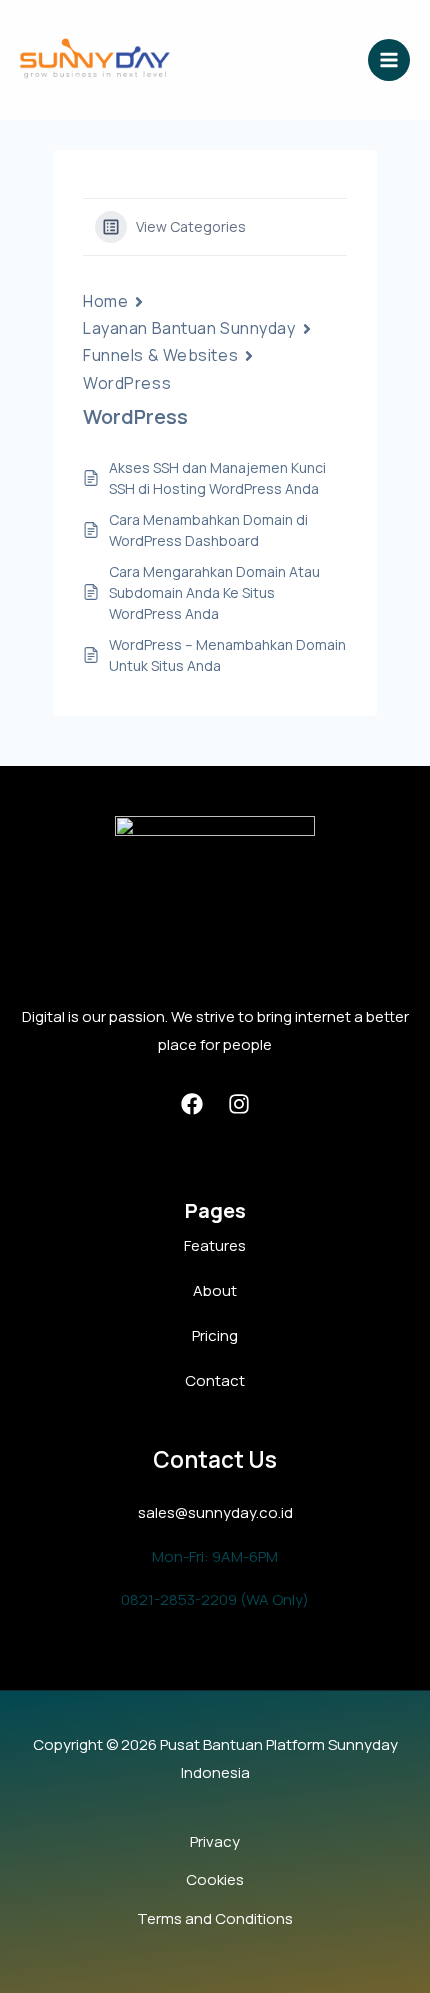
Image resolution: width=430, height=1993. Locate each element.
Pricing (215, 1335)
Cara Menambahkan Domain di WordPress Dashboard (208, 530)
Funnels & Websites (160, 355)
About (215, 1290)
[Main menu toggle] (389, 60)
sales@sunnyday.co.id (215, 1512)
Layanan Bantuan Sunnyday (189, 328)
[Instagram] (239, 1104)
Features (215, 1245)
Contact (215, 1380)
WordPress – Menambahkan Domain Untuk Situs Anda (227, 655)
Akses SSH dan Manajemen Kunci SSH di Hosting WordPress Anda (217, 478)
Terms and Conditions (215, 1918)
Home (105, 301)
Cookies (215, 1879)
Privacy (215, 1841)
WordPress (127, 383)
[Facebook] (192, 1104)
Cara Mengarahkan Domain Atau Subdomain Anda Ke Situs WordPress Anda (214, 592)
